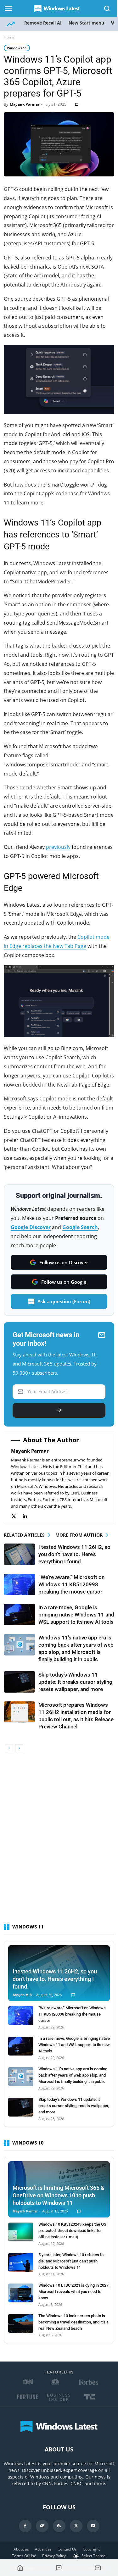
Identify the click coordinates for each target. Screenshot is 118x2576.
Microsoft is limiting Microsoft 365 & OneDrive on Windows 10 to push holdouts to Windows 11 (59, 2195)
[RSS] (59, 2526)
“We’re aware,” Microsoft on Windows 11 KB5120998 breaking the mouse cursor (71, 1584)
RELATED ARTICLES (24, 1535)
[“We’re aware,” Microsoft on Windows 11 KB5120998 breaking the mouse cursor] (20, 1585)
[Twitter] (17, 1516)
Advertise (43, 2549)
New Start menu (86, 23)
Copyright (91, 2549)
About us (21, 2549)
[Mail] (42, 2526)
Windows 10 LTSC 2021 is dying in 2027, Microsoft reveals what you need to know (74, 2292)
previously (58, 847)
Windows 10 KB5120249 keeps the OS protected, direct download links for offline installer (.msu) (72, 2231)
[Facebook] (25, 2526)
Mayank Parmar (25, 104)
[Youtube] (93, 2526)
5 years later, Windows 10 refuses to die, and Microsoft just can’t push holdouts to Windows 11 (71, 2261)
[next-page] (19, 1748)
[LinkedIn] (28, 1516)
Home (9, 37)
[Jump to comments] (59, 2568)
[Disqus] (59, 1841)
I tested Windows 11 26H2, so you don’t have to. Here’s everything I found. (74, 1554)
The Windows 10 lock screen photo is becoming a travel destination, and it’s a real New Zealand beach (73, 2322)
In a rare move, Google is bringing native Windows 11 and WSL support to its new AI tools (76, 1615)
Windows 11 (17, 48)
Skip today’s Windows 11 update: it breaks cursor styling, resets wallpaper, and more (76, 1682)
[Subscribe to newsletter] (98, 2568)
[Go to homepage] (20, 2568)
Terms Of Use (24, 2556)
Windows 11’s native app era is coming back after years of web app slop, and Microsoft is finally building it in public (73, 2075)
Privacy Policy (54, 2556)
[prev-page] (9, 1748)
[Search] (107, 8)
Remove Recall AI (43, 23)
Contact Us (67, 2549)
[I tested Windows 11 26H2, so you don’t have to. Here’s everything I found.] (20, 1554)
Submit (59, 1410)
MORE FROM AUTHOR (79, 1535)
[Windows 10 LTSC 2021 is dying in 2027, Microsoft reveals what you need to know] (21, 2293)
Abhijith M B (22, 1995)
